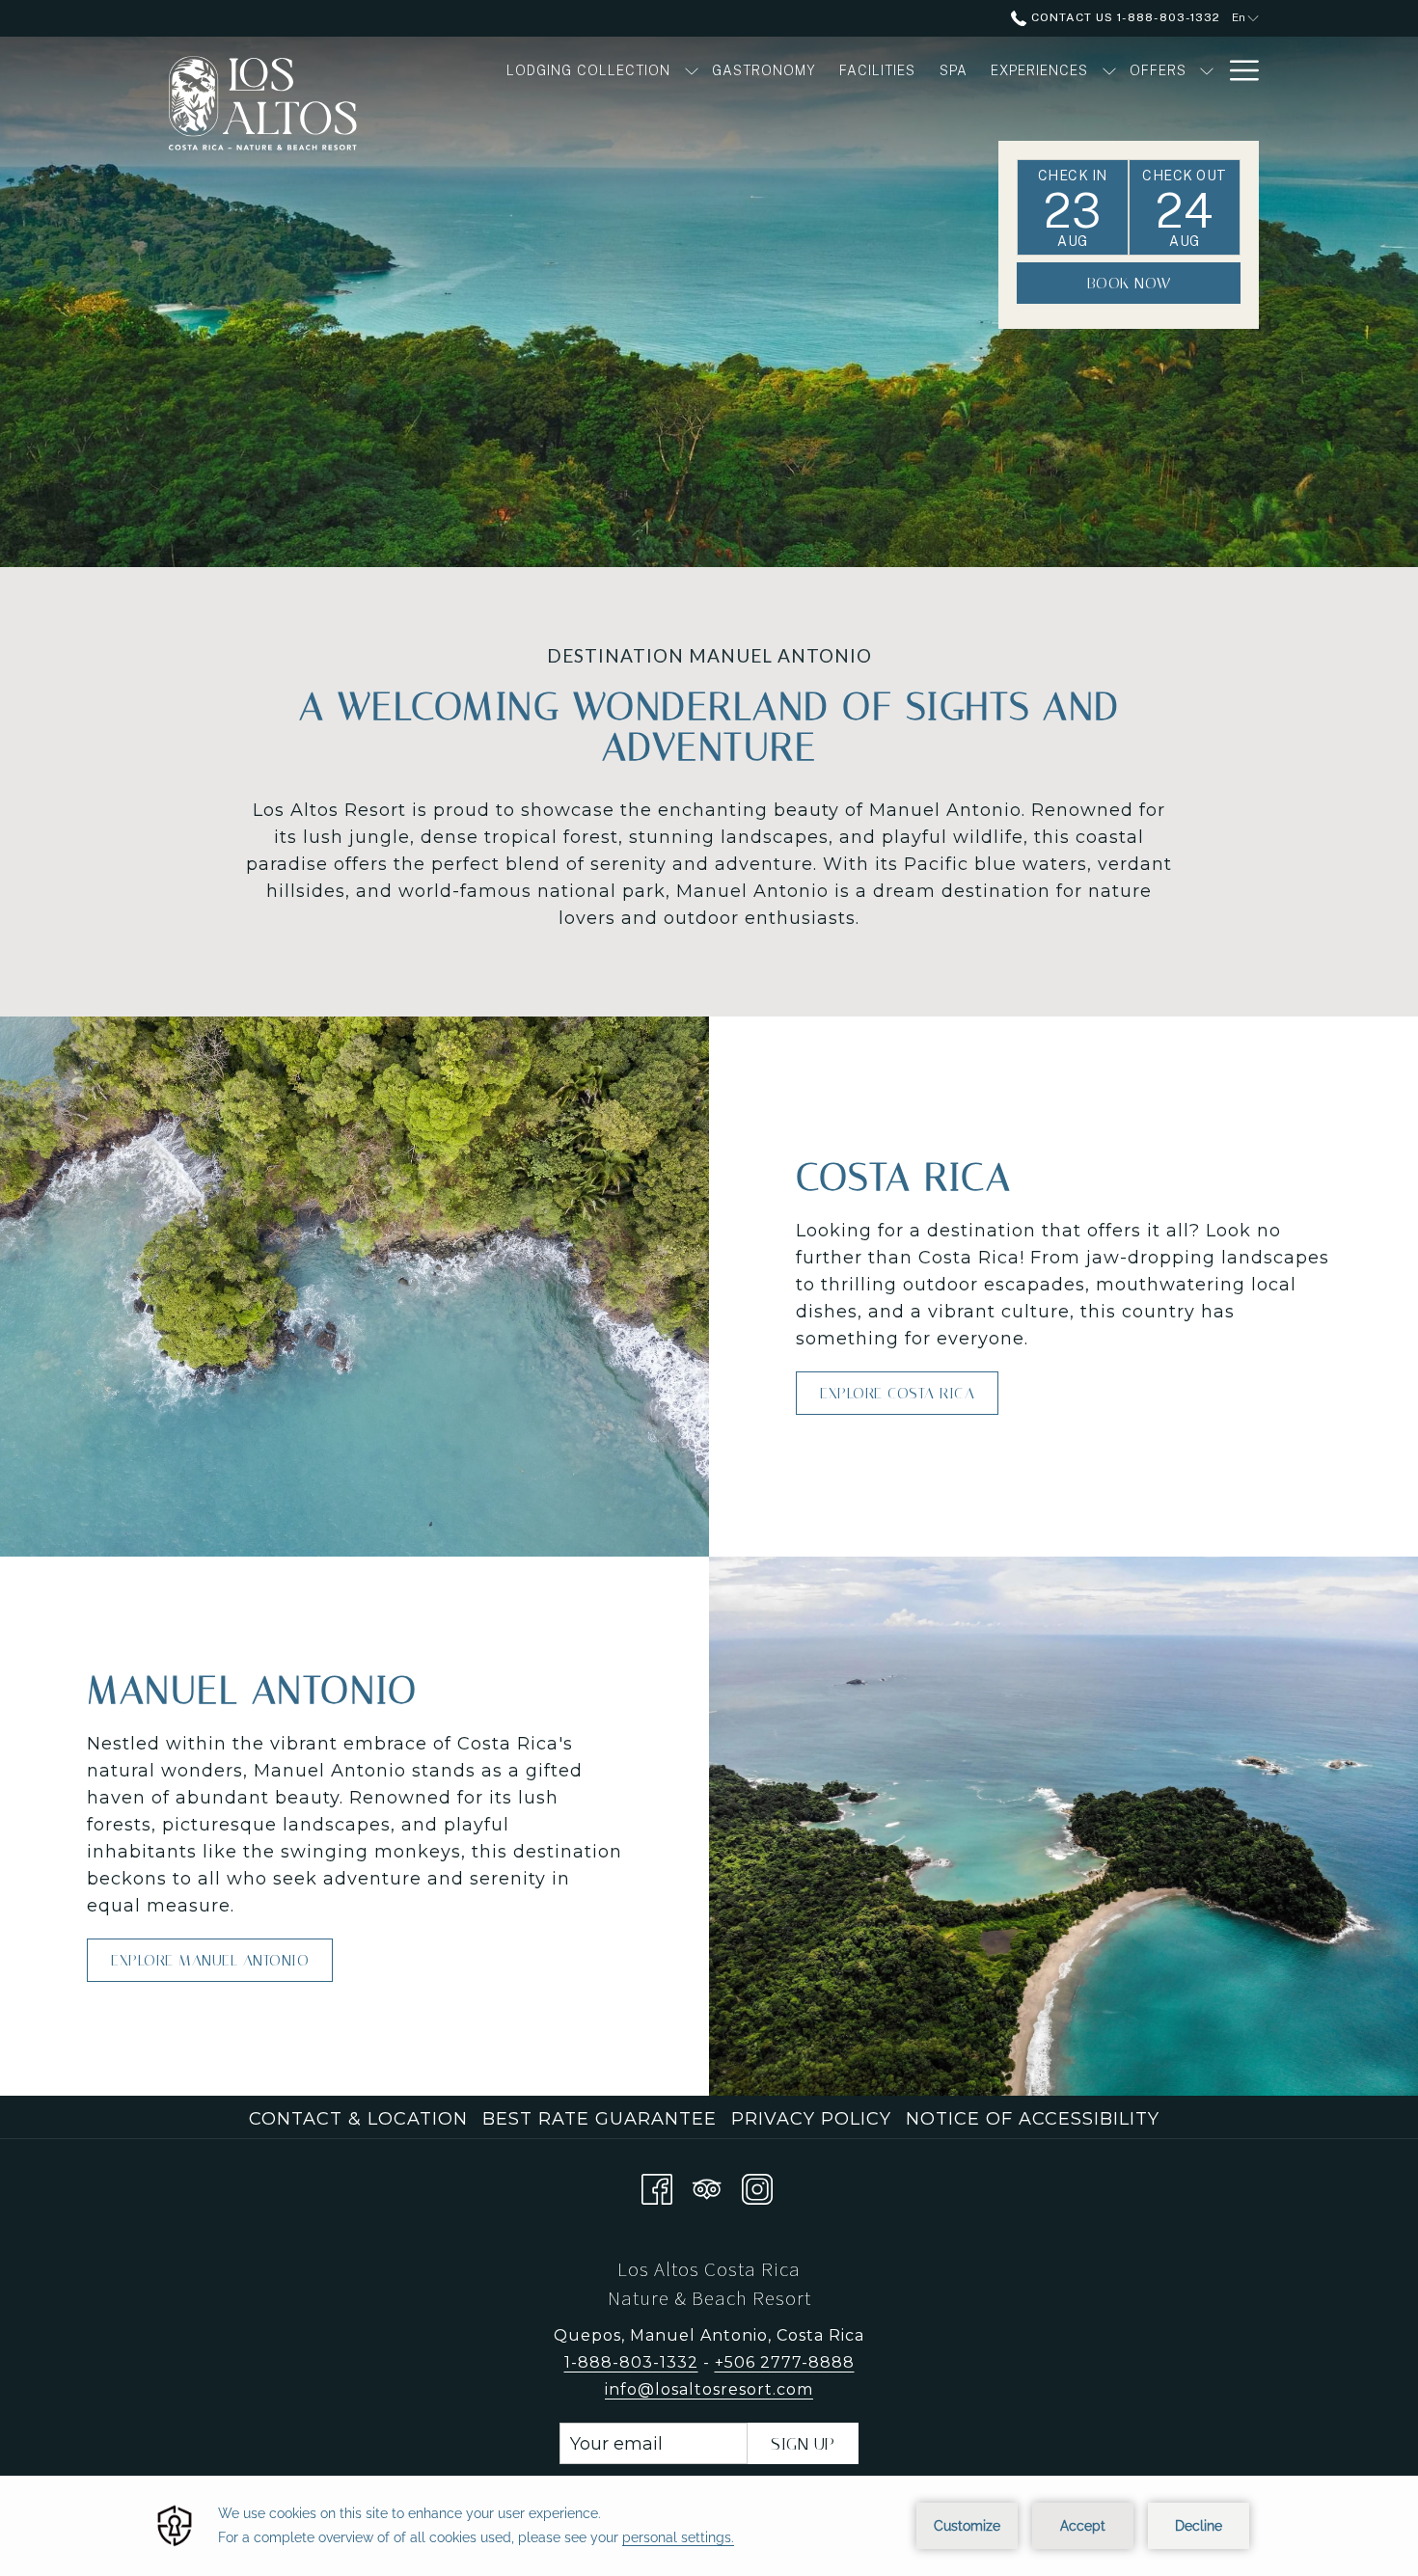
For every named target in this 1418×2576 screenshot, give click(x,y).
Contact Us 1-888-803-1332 (1123, 17)
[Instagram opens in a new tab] (757, 2186)
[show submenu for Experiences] (1109, 70)
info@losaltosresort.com (709, 2389)
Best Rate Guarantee (600, 2119)
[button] (1073, 207)
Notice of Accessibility (1033, 2119)
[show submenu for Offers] (1207, 70)
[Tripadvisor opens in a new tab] (707, 2186)
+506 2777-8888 (785, 2362)
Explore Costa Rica (897, 1393)
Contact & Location (358, 2119)
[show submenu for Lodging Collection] (692, 70)
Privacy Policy (811, 2119)
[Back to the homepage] (289, 111)
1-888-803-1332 (631, 2362)
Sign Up (803, 2444)
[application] (709, 2526)
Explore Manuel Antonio (210, 1960)
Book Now (1129, 283)
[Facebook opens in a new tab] (657, 2186)
